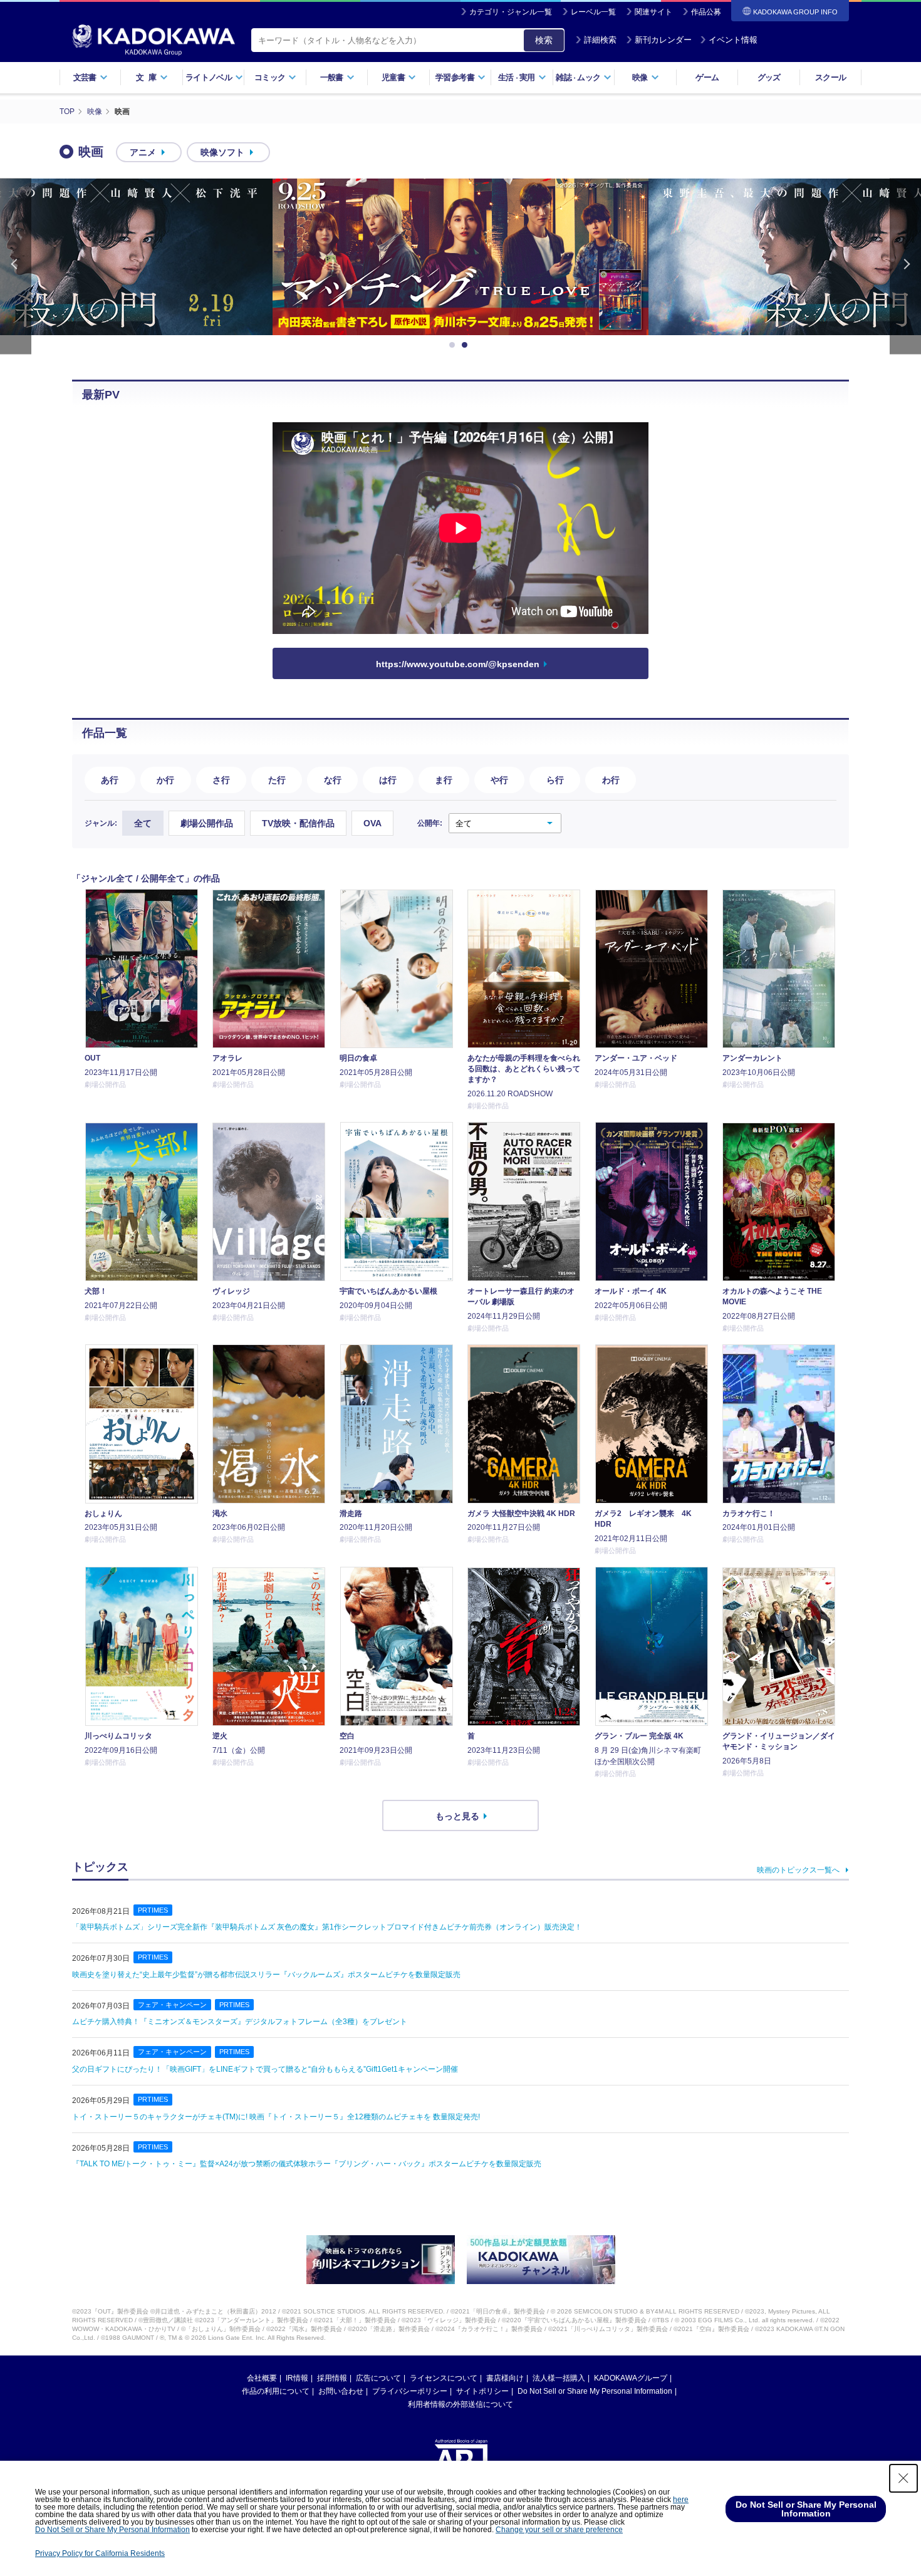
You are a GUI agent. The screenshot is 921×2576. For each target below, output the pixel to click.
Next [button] (905, 267)
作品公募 (706, 12)
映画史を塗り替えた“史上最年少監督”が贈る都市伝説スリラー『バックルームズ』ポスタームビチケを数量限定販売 (266, 1975)
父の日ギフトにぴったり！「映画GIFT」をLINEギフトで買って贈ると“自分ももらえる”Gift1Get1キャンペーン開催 (265, 2069)
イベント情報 (733, 40)
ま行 (444, 780)
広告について (378, 2378)
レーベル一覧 (593, 12)
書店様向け (505, 2378)
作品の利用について (276, 2391)
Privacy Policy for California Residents (100, 2553)
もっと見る (457, 1816)
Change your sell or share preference (559, 2530)
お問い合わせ (341, 2391)
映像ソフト (222, 152)
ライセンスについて (444, 2378)
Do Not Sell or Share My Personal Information (595, 2391)
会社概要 (262, 2378)
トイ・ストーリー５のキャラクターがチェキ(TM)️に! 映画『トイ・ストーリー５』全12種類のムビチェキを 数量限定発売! (276, 2117)
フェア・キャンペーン (172, 2005)
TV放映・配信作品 (298, 823)
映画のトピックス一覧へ (798, 1870)
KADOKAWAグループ (631, 2378)
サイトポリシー (482, 2391)
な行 (333, 780)
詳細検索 (600, 40)
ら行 (555, 780)
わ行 (611, 780)
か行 (165, 780)
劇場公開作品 (207, 823)
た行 (277, 780)
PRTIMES (153, 1910)
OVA (372, 823)
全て (143, 823)
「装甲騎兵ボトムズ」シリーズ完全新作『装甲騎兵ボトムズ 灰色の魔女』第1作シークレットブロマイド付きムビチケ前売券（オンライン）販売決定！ (327, 1927)
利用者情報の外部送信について (460, 2404)
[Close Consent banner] (903, 2478)
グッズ (769, 77)
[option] (460, 257)
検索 (544, 40)
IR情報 (297, 2378)
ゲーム (707, 77)
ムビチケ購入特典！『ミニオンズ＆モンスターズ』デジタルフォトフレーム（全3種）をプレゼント (240, 2022)
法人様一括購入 (559, 2378)
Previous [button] (16, 267)
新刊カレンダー (663, 40)
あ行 (110, 780)
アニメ (143, 152)
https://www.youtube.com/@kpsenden (458, 664)
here (681, 2500)
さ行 (221, 780)
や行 (499, 780)
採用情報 (332, 2378)
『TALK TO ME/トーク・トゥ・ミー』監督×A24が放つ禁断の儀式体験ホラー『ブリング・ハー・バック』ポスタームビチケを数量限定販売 (307, 2164)
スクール (830, 77)
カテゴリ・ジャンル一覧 (511, 12)
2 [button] (467, 345)
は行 (388, 780)
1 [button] (454, 345)
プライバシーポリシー (410, 2391)
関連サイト (653, 12)
